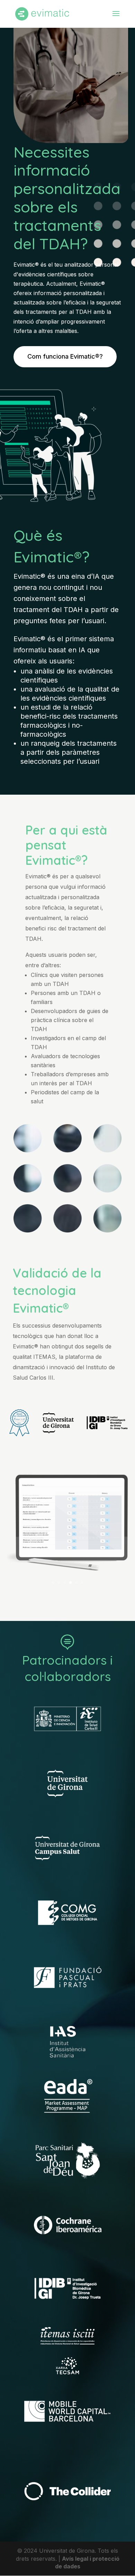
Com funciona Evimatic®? (65, 356)
